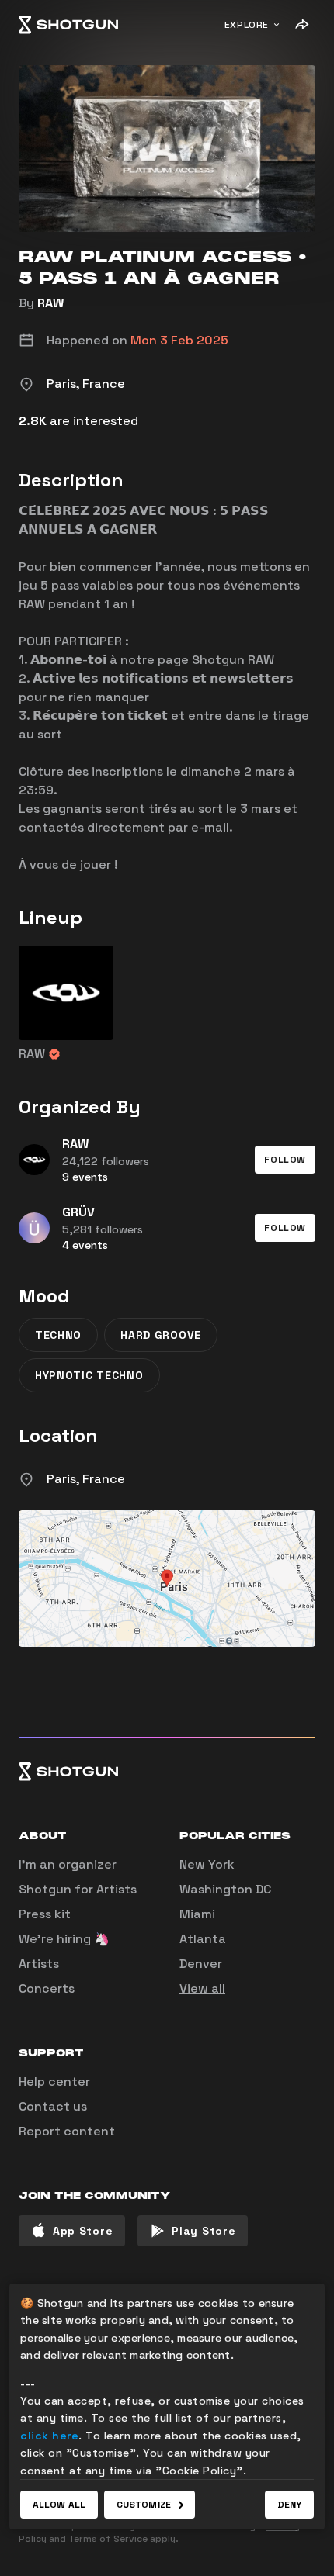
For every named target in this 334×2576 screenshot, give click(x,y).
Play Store (204, 2231)
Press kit (45, 1914)
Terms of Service (108, 2539)
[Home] (68, 25)
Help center (54, 2082)
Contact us (53, 2106)
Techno (58, 1335)
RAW (50, 303)
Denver (201, 1964)
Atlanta (203, 1939)
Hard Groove (161, 1335)
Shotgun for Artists (78, 1889)
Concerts (47, 1988)
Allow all (59, 2505)
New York (207, 1864)
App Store (83, 2231)
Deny (289, 2505)
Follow (285, 1160)
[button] (285, 1160)
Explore (247, 25)
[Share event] (301, 25)
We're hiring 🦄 (64, 1939)
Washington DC (225, 1889)
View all (202, 1988)
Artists (39, 1964)
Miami (197, 1914)
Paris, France (86, 1479)
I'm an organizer (68, 1864)
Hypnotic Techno (89, 1375)
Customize (144, 2505)
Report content (67, 2131)
